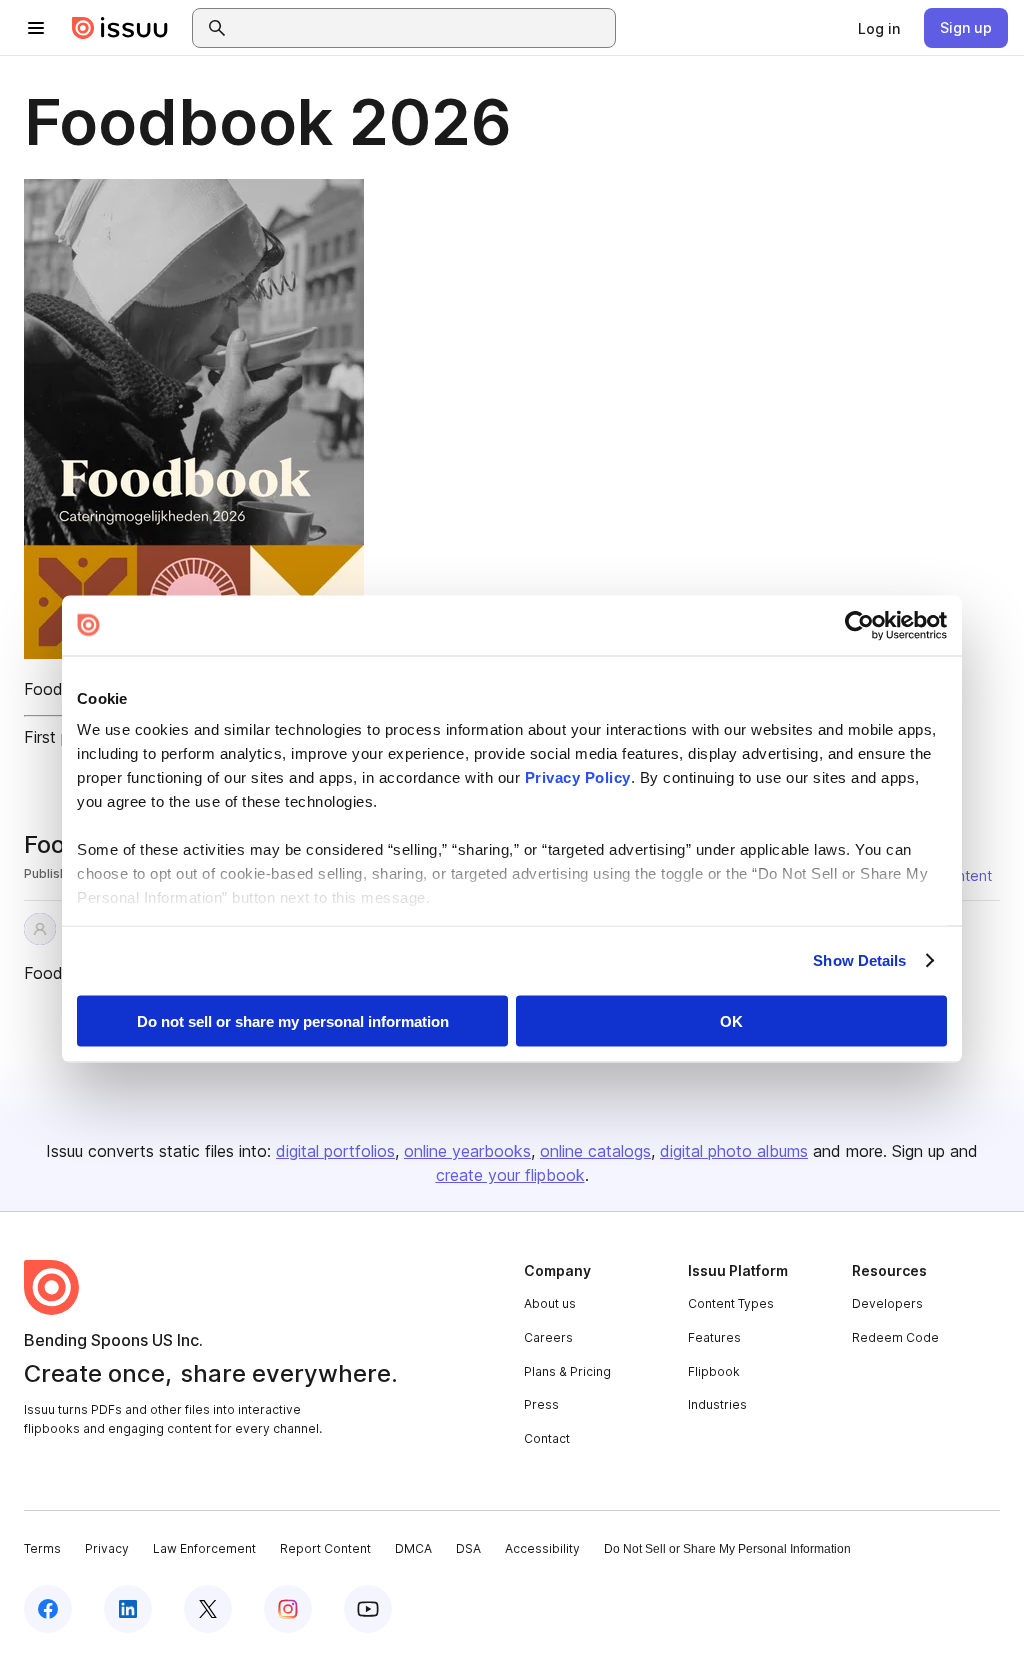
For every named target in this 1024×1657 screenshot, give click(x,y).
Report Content (325, 1548)
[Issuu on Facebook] (48, 1609)
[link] (879, 28)
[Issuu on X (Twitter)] (208, 1609)
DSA (468, 1548)
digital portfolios (335, 1151)
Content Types (731, 1303)
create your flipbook (510, 1175)
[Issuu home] (120, 28)
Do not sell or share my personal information (293, 1020)
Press (541, 1404)
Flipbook (714, 1371)
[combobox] (422, 28)
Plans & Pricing (567, 1371)
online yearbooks (467, 1151)
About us (550, 1303)
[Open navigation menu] (36, 28)
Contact (547, 1438)
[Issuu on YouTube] (368, 1609)
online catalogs (595, 1151)
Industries (717, 1404)
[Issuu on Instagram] (288, 1609)
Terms (42, 1548)
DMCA (413, 1548)
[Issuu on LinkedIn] (128, 1609)
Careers (548, 1337)
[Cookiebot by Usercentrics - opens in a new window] (859, 625)
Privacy (107, 1548)
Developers (887, 1303)
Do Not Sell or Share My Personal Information (727, 1549)
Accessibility (542, 1548)
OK (731, 1020)
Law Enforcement (204, 1548)
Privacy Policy (578, 777)
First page (60, 737)
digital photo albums (734, 1151)
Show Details (859, 960)
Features (714, 1337)
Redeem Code (895, 1337)
